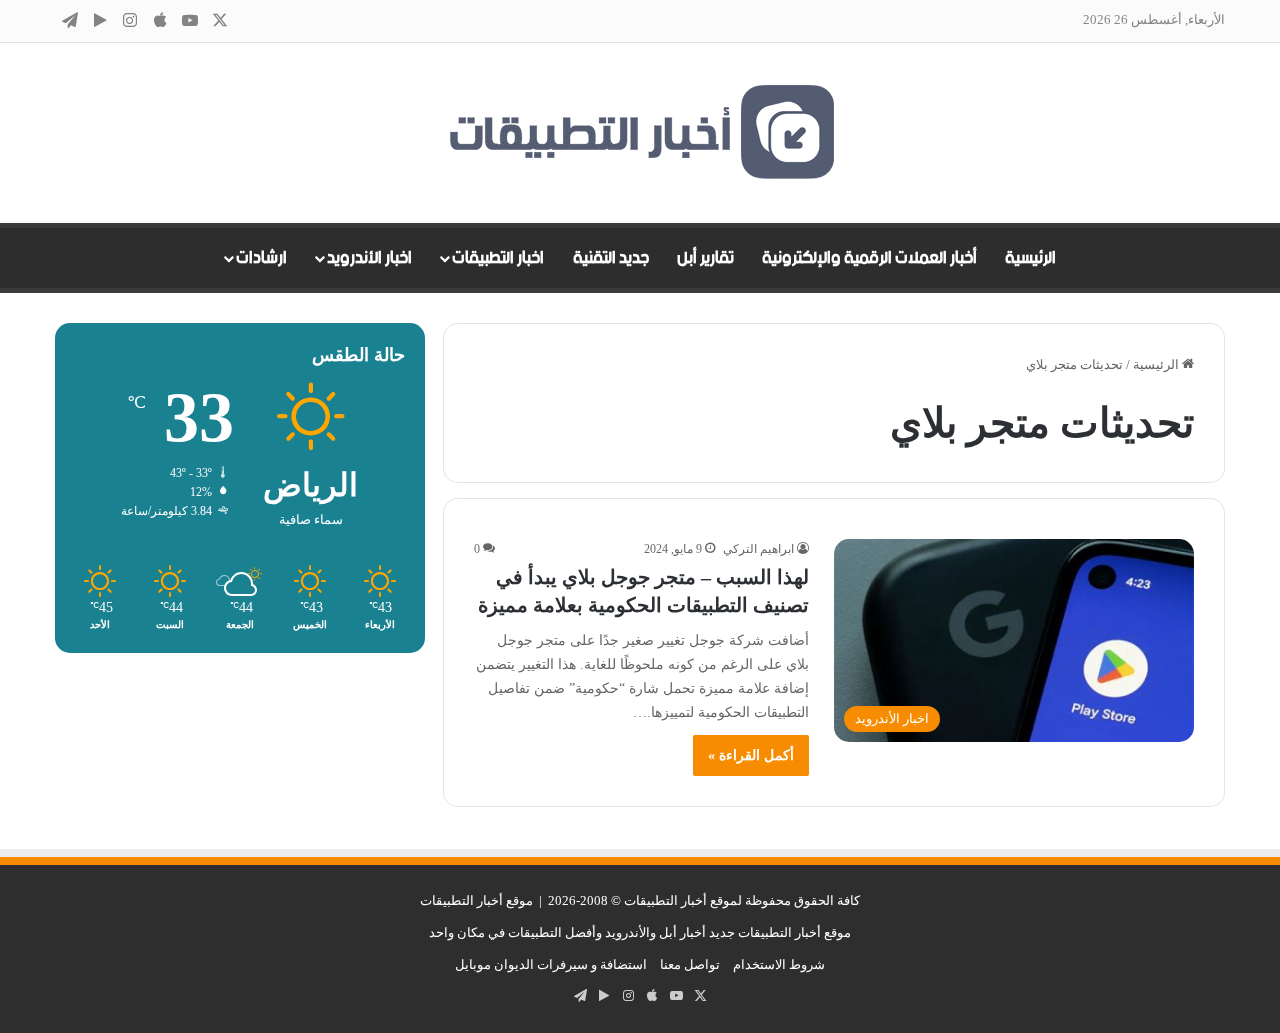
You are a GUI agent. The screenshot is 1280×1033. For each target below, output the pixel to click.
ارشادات (261, 258)
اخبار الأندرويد (369, 258)
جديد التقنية (611, 258)
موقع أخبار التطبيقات (476, 900)
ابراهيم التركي (758, 549)
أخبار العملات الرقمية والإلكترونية (869, 258)
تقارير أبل (705, 258)
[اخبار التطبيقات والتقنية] (640, 133)
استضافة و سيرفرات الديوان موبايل (551, 964)
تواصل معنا (690, 964)
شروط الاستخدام (779, 964)
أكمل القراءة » (751, 755)
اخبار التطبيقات (498, 258)
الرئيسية (1030, 258)
